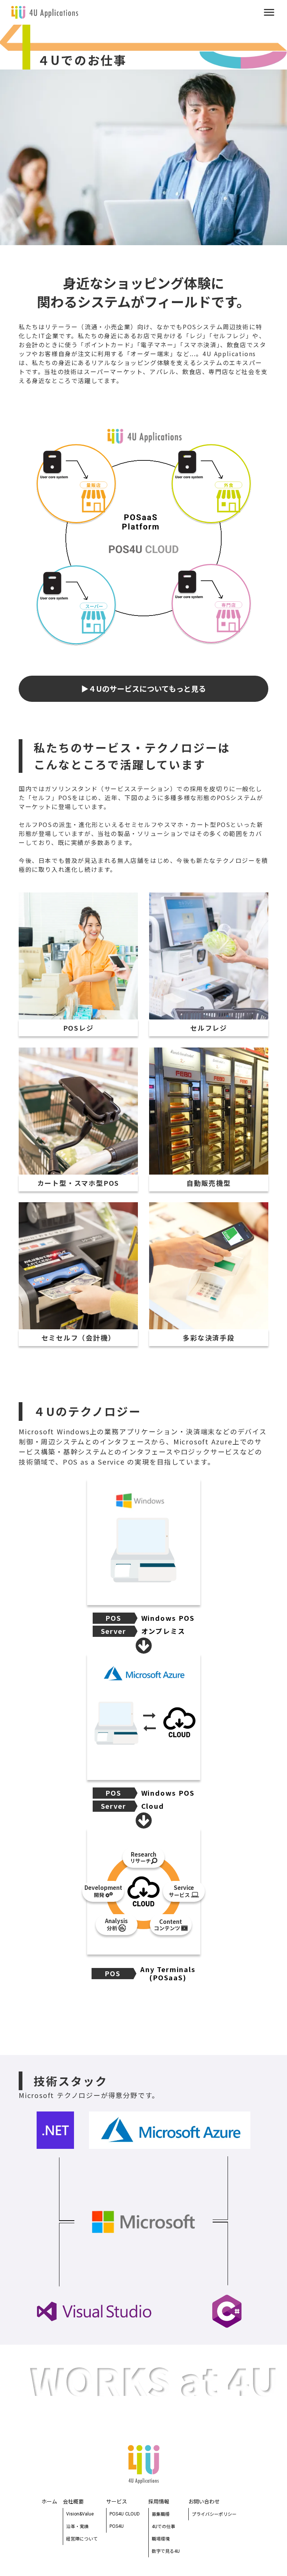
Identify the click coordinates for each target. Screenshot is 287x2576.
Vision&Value (80, 2514)
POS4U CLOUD (125, 2514)
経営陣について (82, 2538)
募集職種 (161, 2514)
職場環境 (161, 2538)
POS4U (117, 2526)
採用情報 (159, 2501)
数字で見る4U (166, 2551)
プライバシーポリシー (214, 2514)
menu (269, 12)
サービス (117, 2501)
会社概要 (73, 2501)
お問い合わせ (204, 2501)
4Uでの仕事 (163, 2526)
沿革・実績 (77, 2526)
